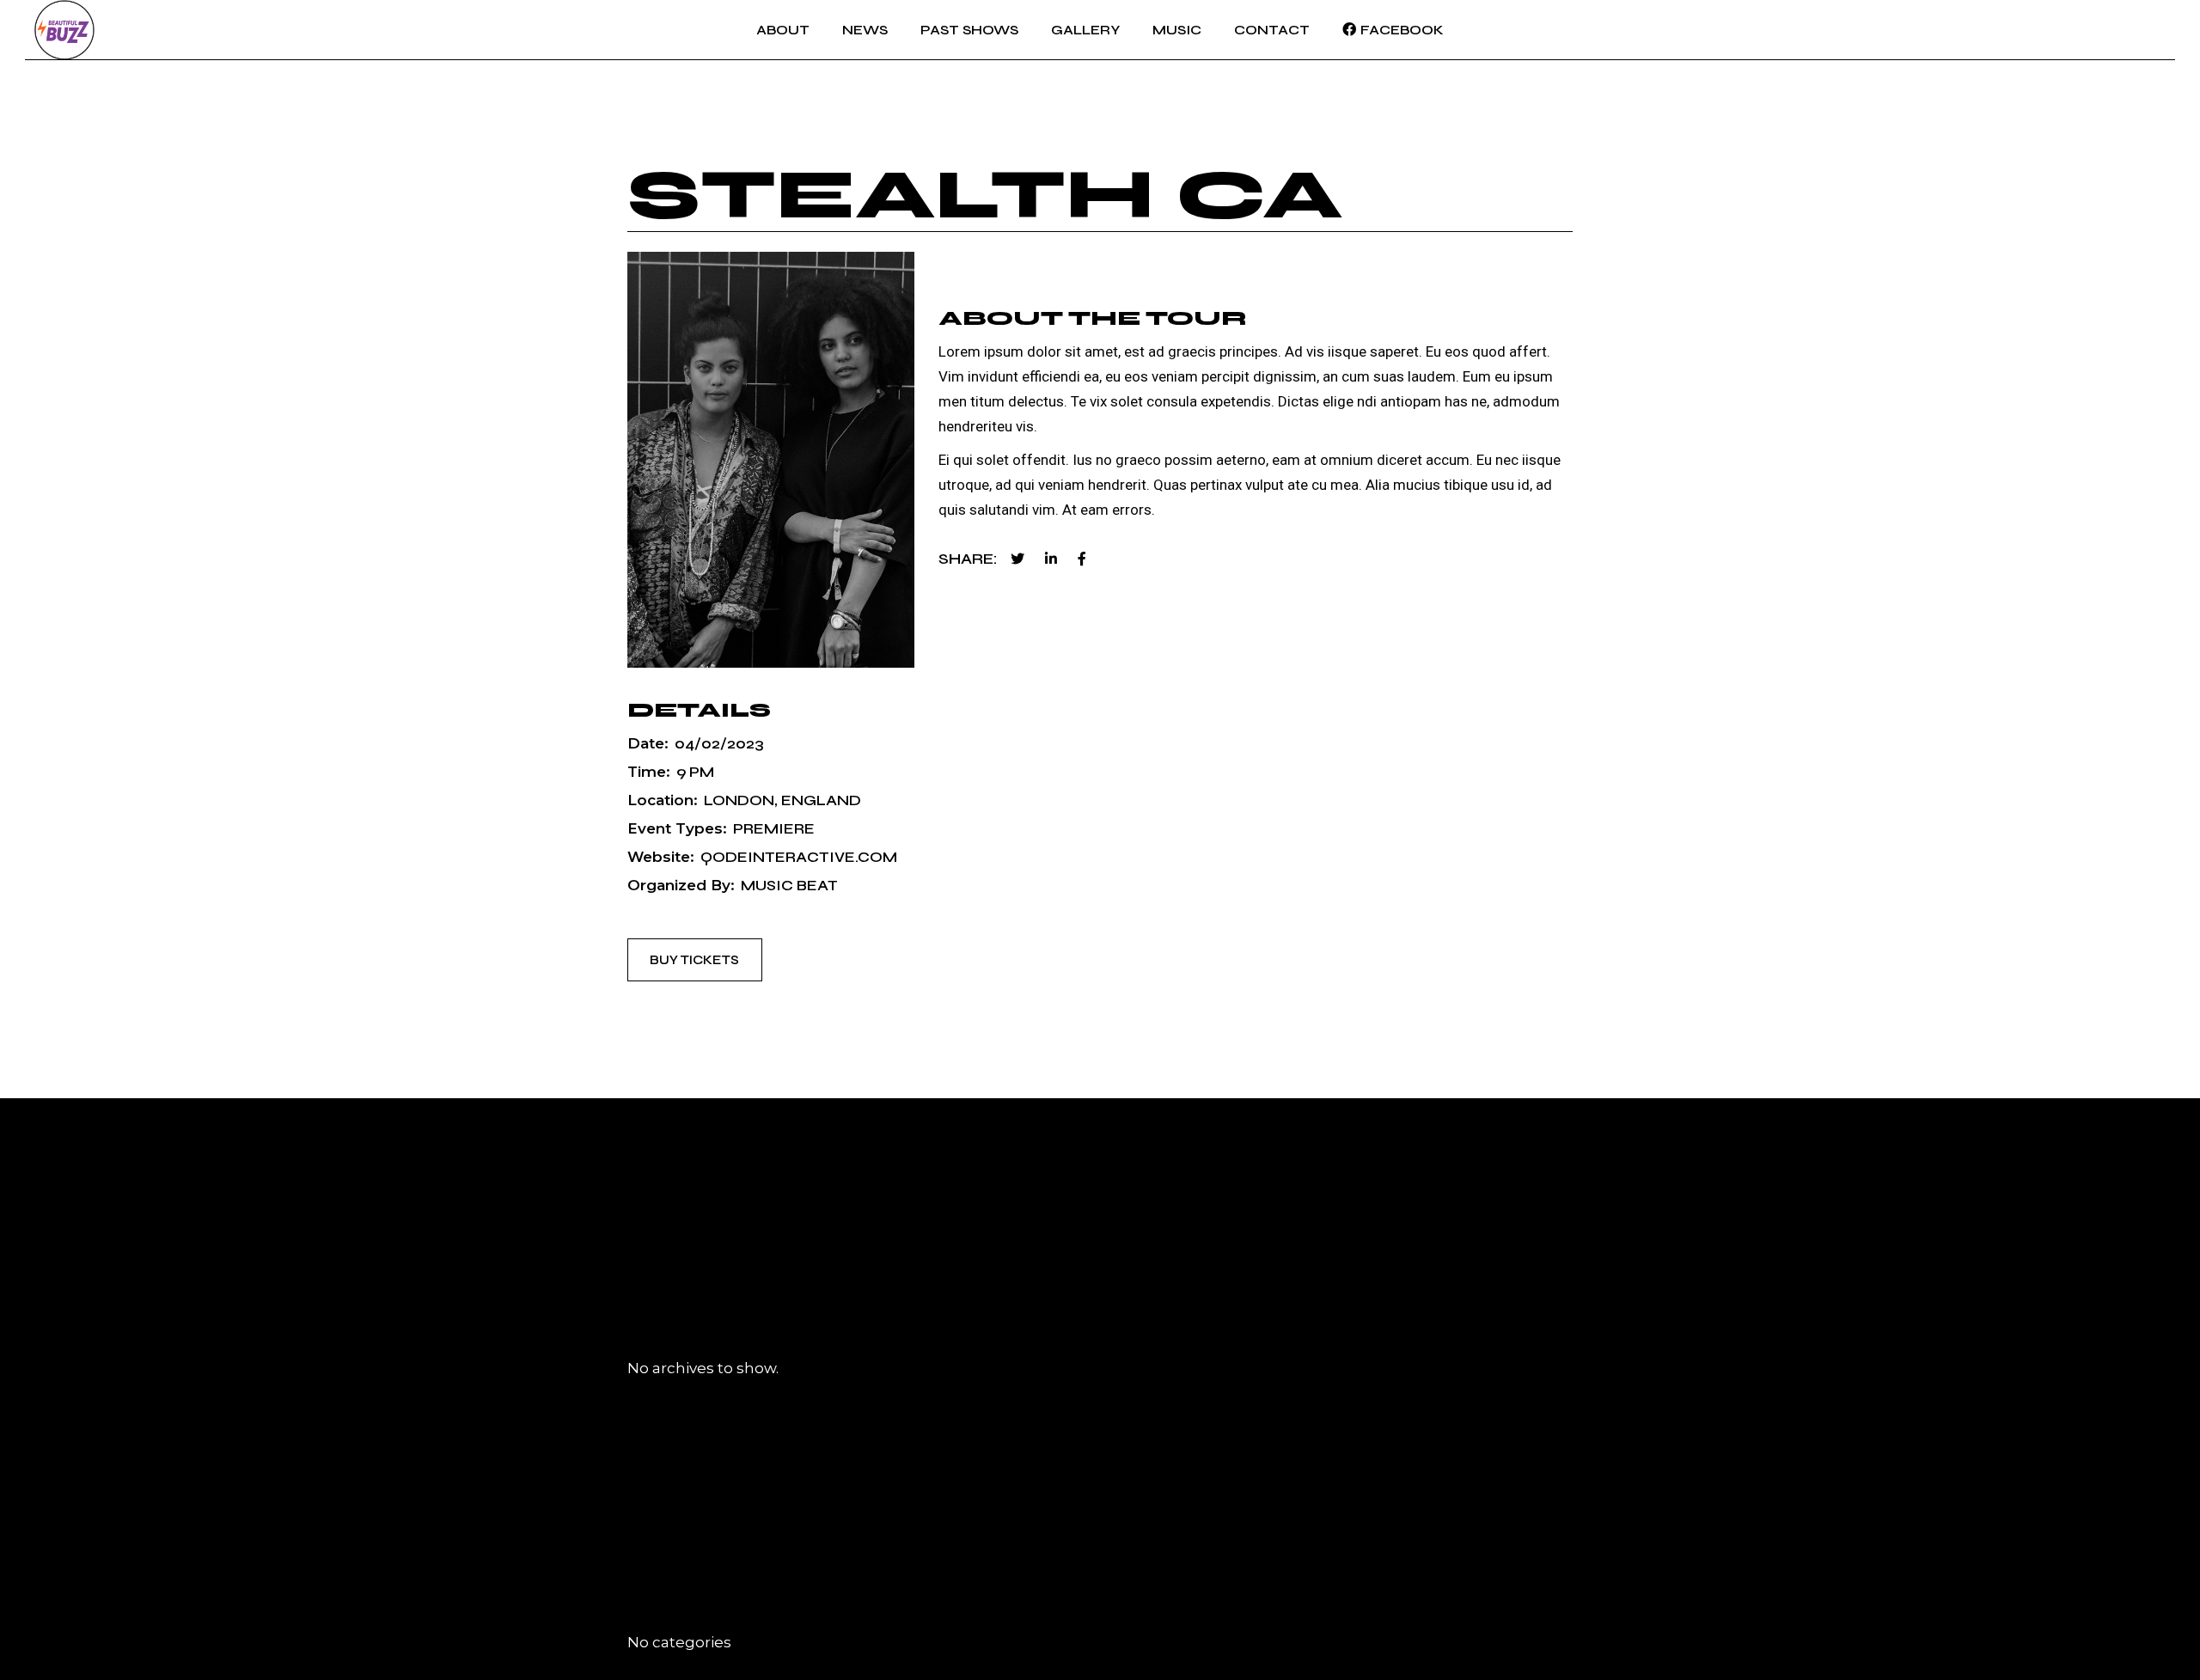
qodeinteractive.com (799, 857)
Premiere (774, 829)
